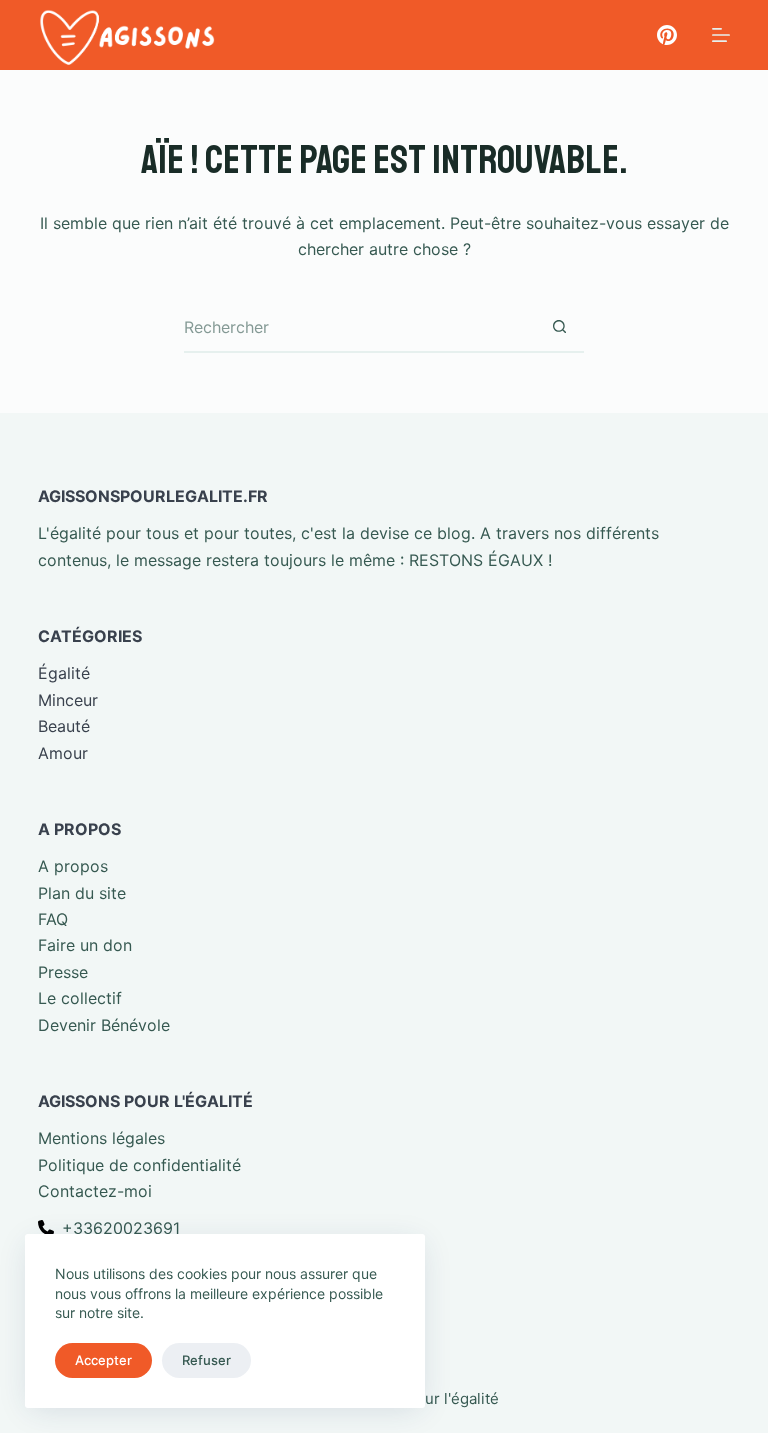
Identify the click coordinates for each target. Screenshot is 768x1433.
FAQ (53, 919)
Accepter (103, 1360)
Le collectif (80, 998)
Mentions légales (101, 1138)
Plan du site (82, 893)
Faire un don (85, 945)
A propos (73, 866)
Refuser (206, 1360)
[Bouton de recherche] (559, 328)
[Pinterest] (667, 35)
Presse (63, 972)
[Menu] (721, 35)
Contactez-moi (95, 1191)
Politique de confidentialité (139, 1165)
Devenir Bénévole (104, 1025)
